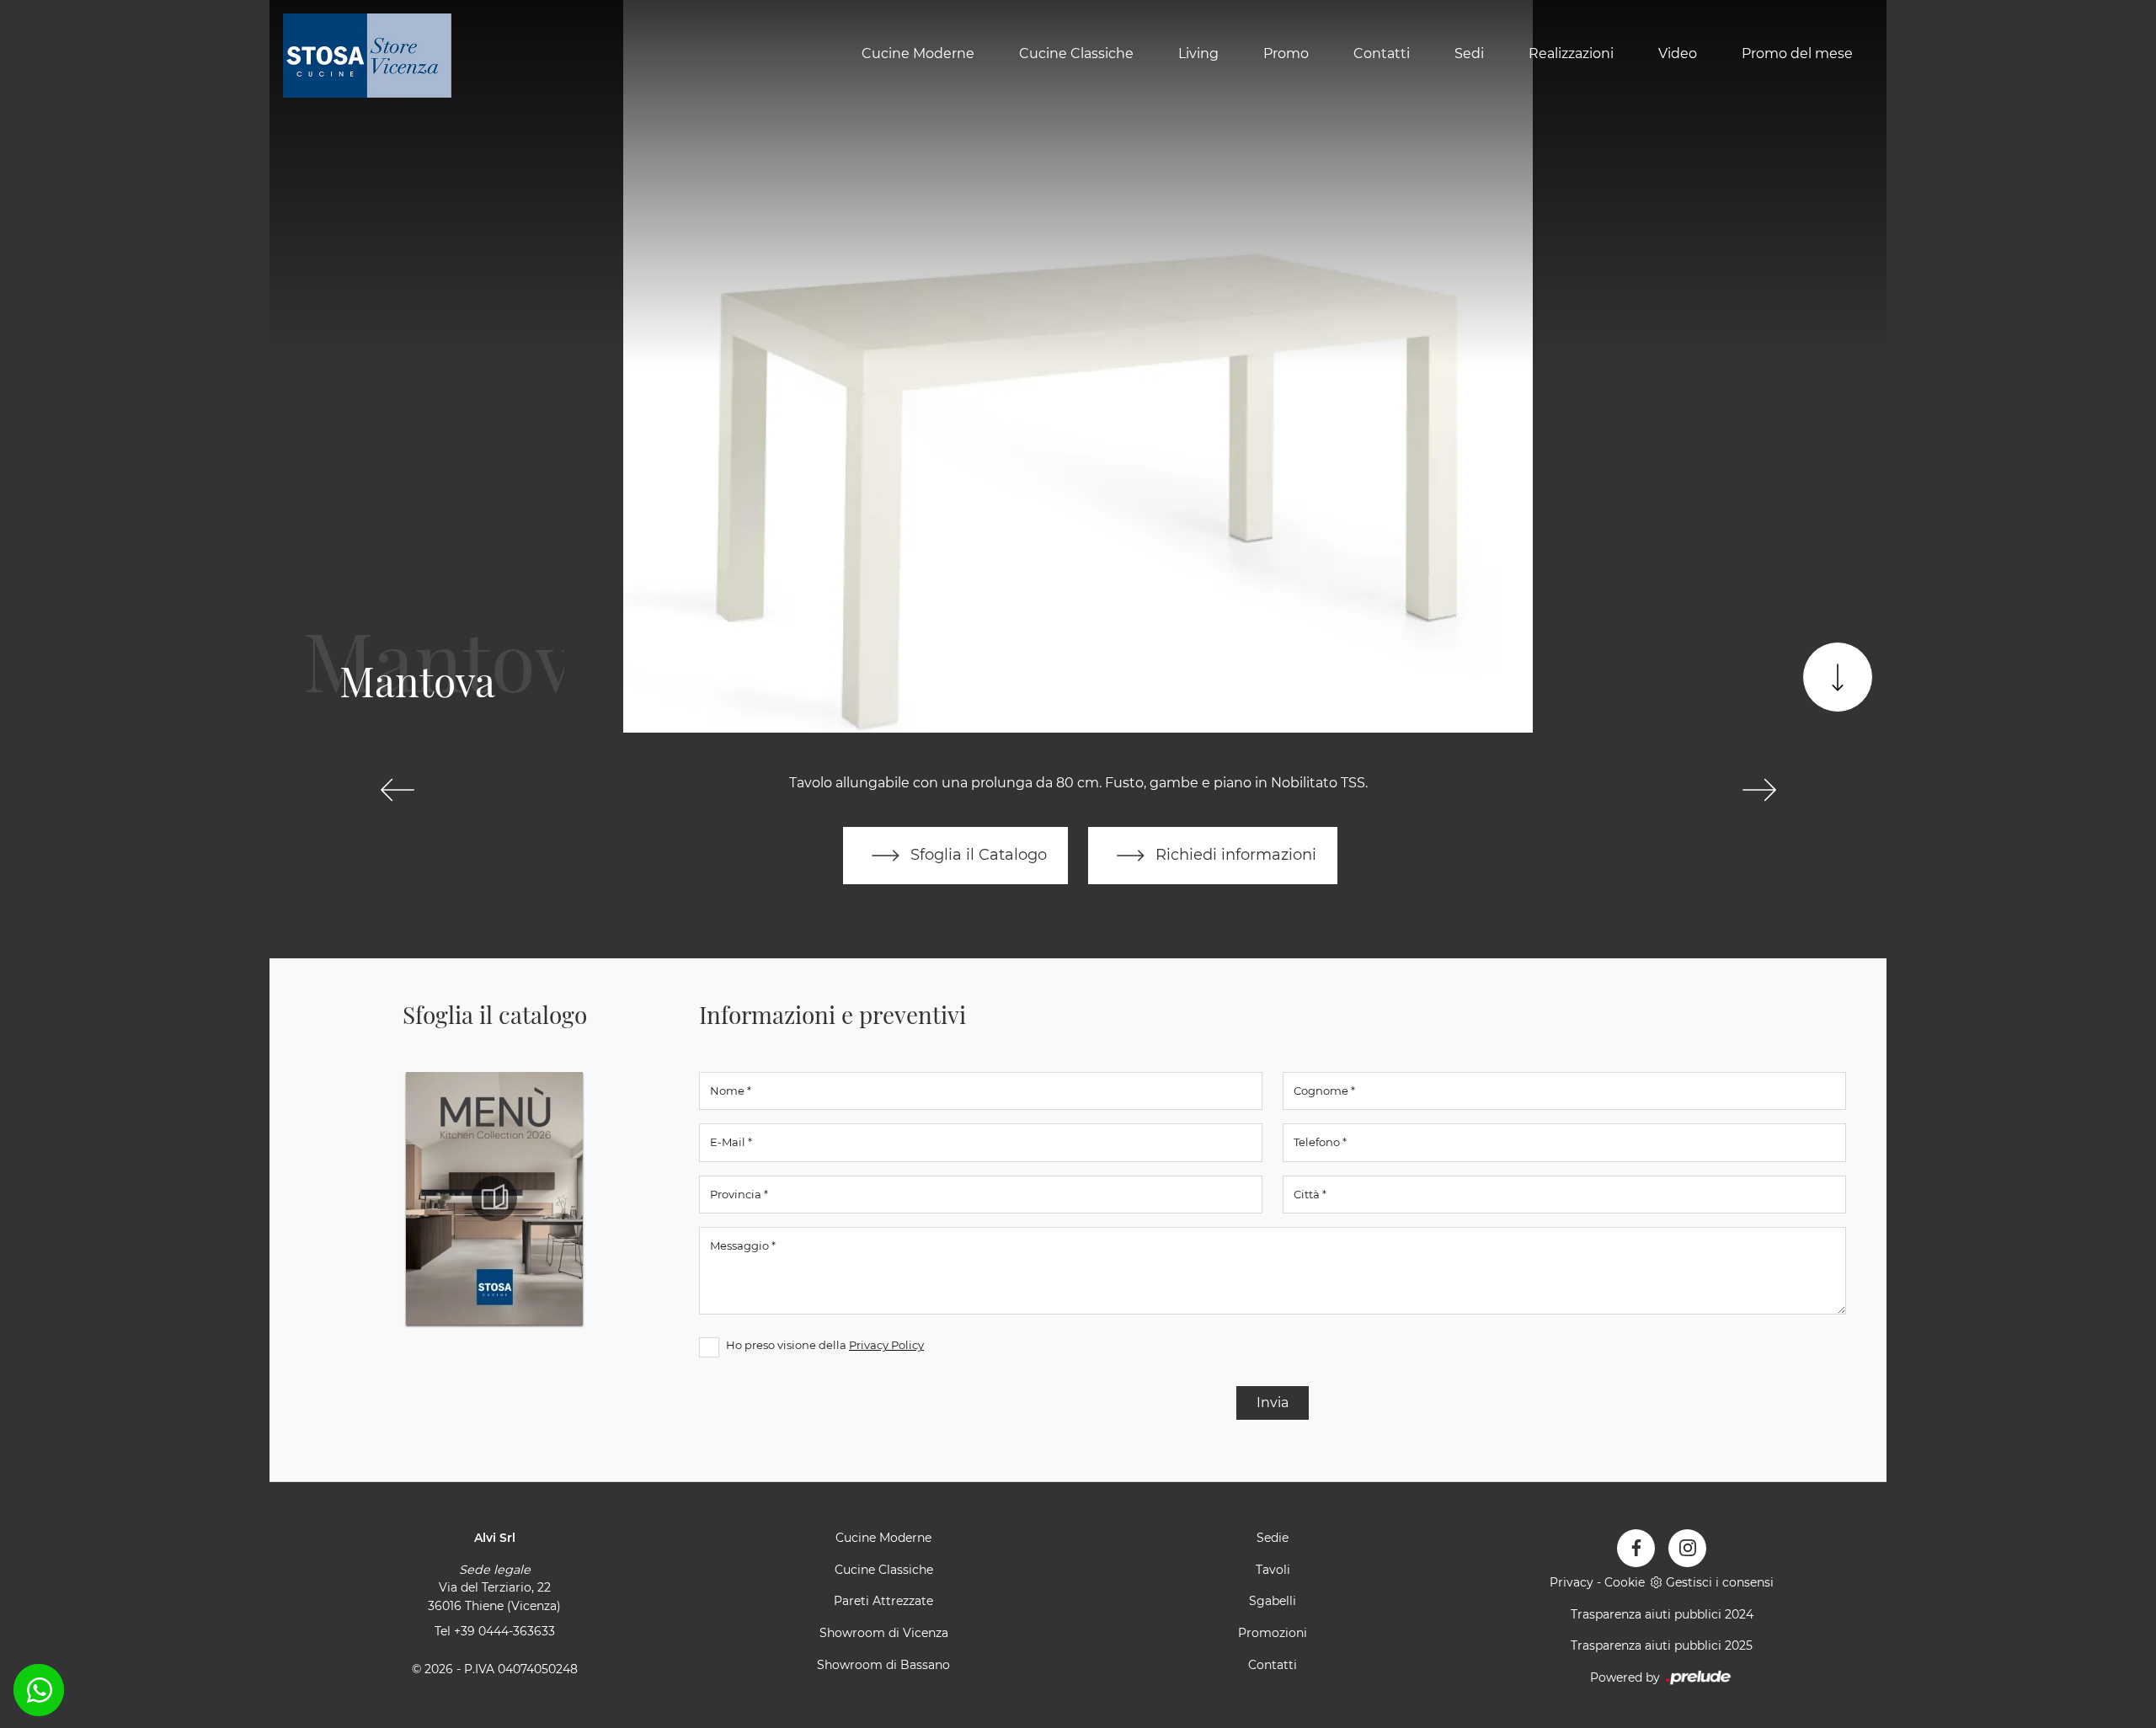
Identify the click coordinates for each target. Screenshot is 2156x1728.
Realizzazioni (1571, 53)
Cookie (1625, 1582)
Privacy (1572, 1582)
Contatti (1382, 53)
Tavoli (1273, 1570)
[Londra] (397, 790)
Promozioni (1273, 1633)
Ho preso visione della (825, 1345)
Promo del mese (1797, 53)
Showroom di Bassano (883, 1665)
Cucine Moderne (918, 53)
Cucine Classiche (1076, 53)
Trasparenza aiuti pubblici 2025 (1662, 1645)
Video (1678, 53)
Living (1198, 53)
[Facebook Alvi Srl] (1636, 1548)
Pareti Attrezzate (883, 1601)
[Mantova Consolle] (1759, 790)
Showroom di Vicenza (884, 1633)
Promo (1286, 53)
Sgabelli (1273, 1601)
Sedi (1469, 53)
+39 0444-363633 (504, 1631)
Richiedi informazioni (1234, 854)
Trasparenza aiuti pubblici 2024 (1662, 1614)
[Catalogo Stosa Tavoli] (494, 1198)
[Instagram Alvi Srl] (1687, 1548)
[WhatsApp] (39, 1690)
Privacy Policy (886, 1345)
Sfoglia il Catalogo (977, 854)
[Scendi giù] (1838, 677)
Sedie (1273, 1538)
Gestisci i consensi (1720, 1582)
